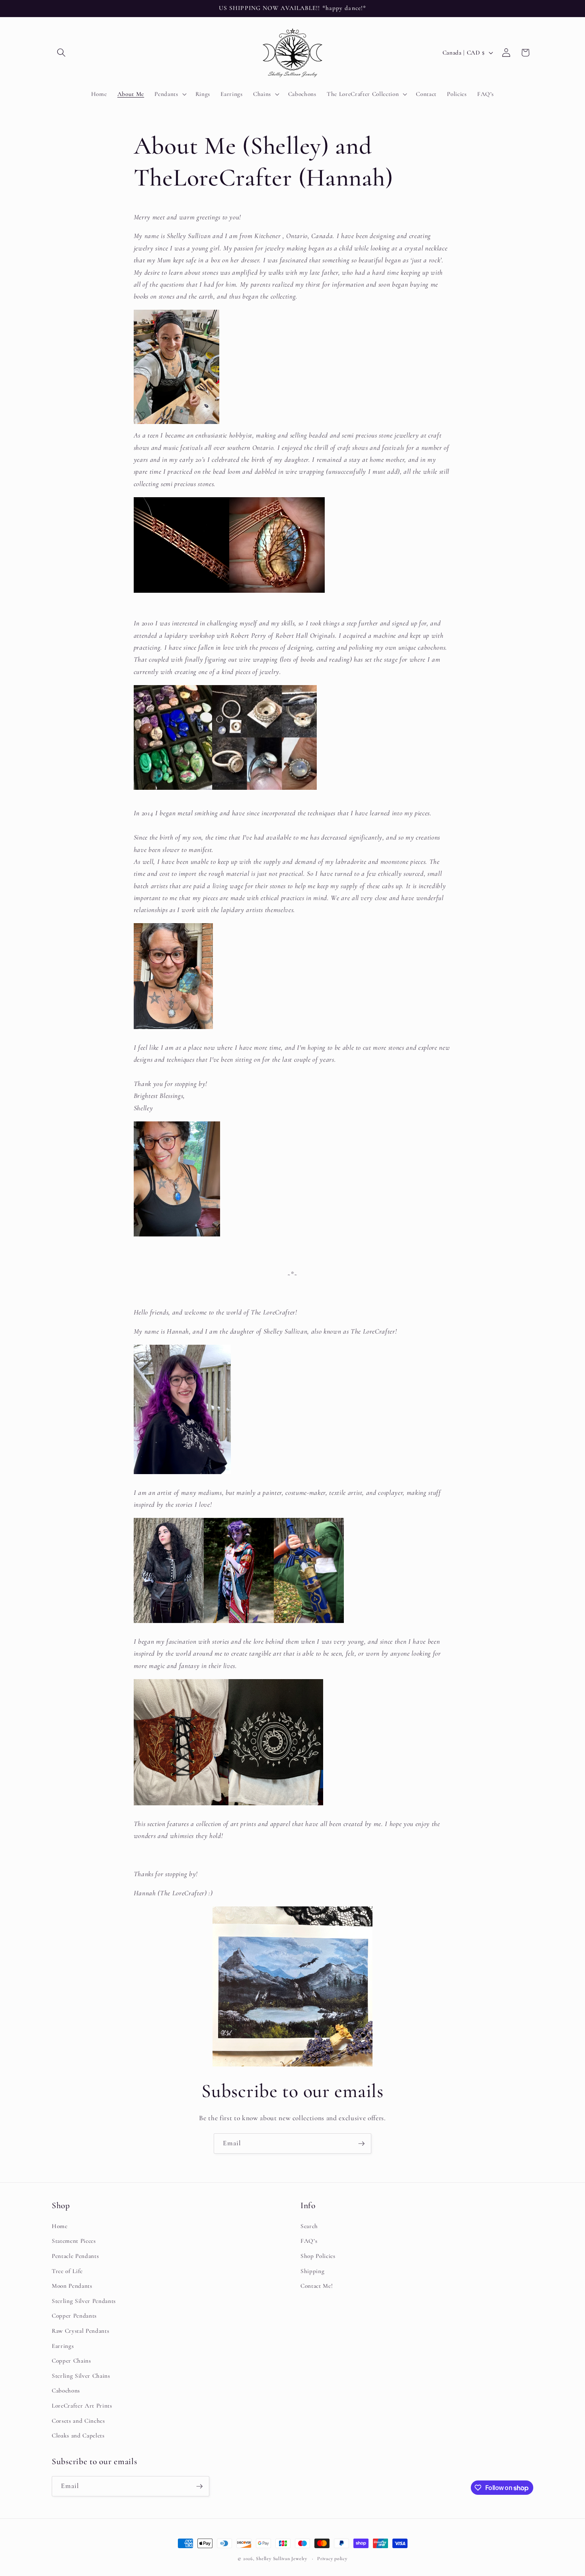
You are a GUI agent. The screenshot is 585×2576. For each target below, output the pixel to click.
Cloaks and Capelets (78, 2435)
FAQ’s (309, 2241)
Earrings (63, 2346)
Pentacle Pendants (75, 2256)
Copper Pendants (74, 2316)
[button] (61, 53)
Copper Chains (71, 2361)
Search (309, 2226)
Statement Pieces (74, 2241)
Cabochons (66, 2390)
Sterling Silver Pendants (84, 2301)
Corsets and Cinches (78, 2421)
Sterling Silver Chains (81, 2376)
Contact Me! (317, 2286)
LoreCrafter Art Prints (82, 2406)
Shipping (312, 2271)
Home (60, 2226)
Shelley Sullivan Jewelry (281, 2558)
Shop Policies (318, 2256)
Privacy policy (332, 2558)
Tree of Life (67, 2271)
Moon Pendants (72, 2286)
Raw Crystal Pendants (80, 2331)
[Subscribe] (361, 2144)
